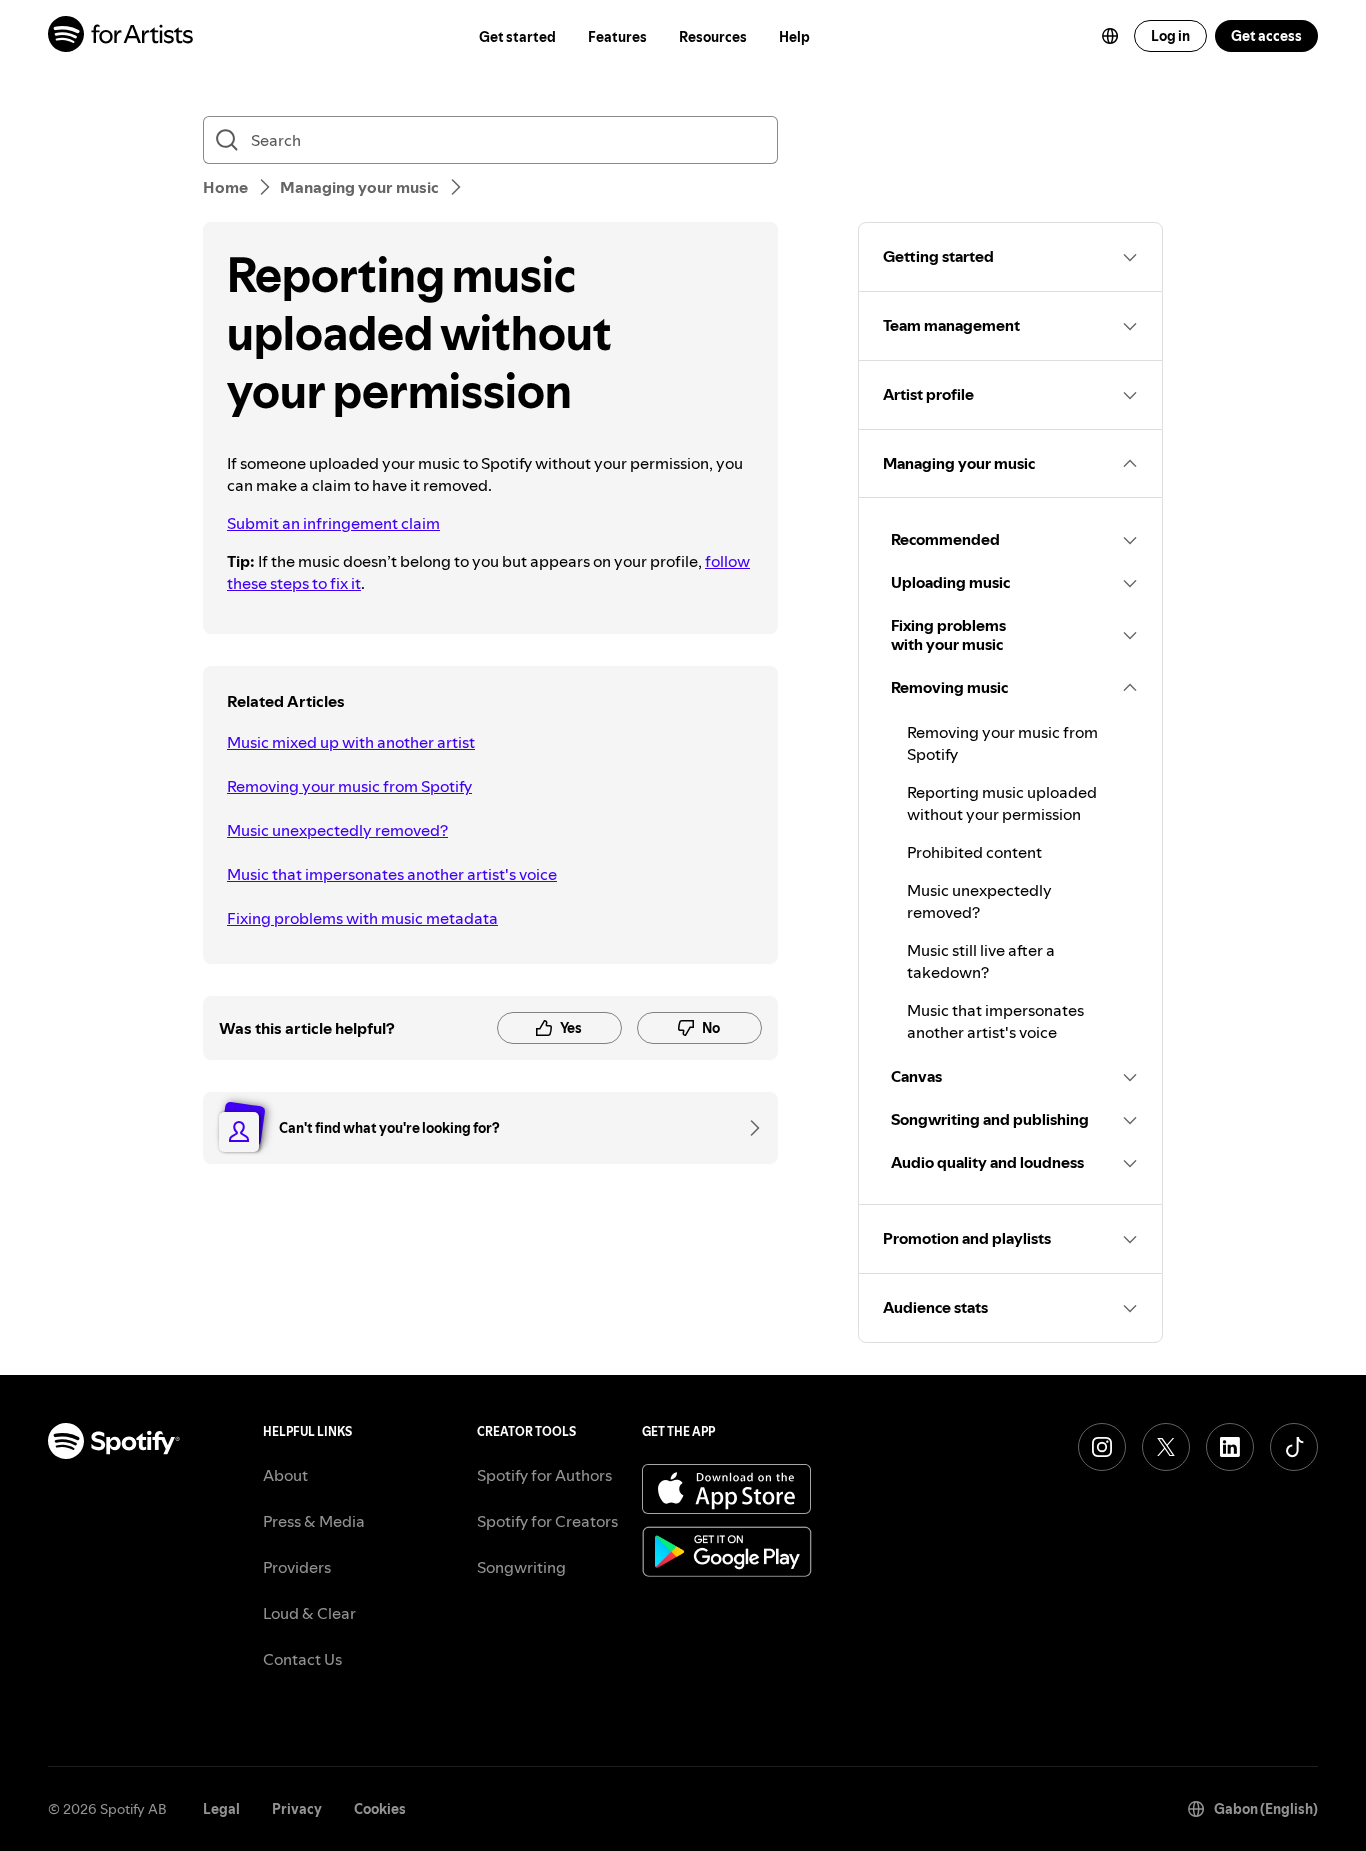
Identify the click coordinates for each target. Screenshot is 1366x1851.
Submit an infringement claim (333, 523)
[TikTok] (1294, 1447)
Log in (1170, 36)
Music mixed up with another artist (351, 742)
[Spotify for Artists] (121, 36)
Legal (221, 1809)
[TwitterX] (1166, 1447)
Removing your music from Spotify (349, 786)
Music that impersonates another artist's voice (392, 874)
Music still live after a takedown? (981, 961)
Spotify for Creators (547, 1521)
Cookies (380, 1809)
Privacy (297, 1809)
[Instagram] (1102, 1447)
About (285, 1475)
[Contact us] (748, 1128)
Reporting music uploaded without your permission (1002, 803)
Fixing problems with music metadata (362, 918)
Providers (297, 1567)
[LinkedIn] (1230, 1447)
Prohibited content (974, 852)
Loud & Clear (309, 1613)
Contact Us (302, 1659)
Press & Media (314, 1521)
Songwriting (521, 1567)
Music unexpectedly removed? (337, 830)
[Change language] (1110, 36)
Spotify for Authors (544, 1475)
